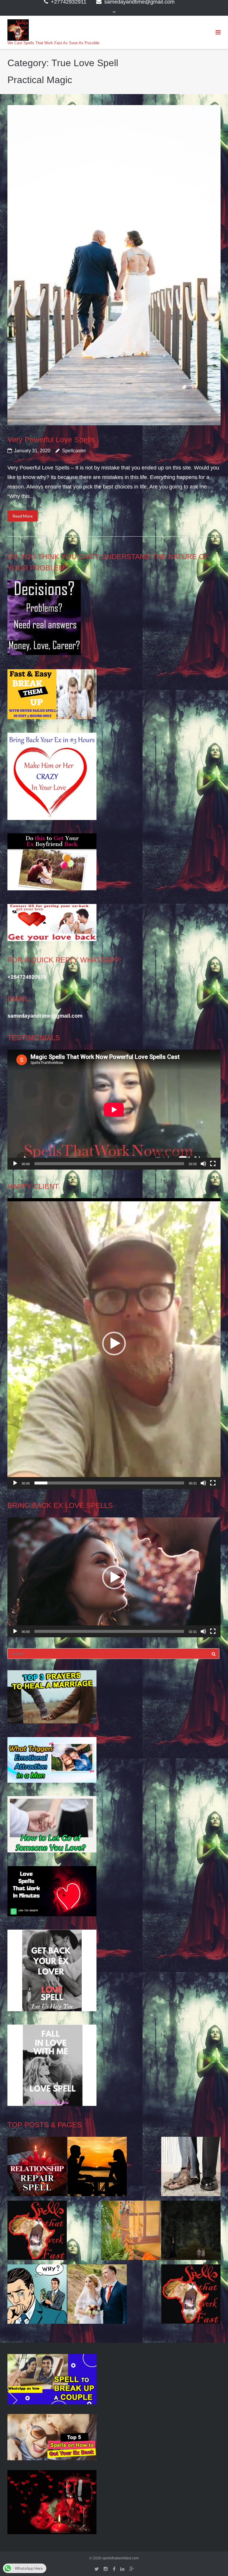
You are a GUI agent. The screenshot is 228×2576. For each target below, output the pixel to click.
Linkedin (122, 2569)
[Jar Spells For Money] (37, 2232)
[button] (114, 1343)
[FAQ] (191, 2296)
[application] (114, 1110)
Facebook (114, 2569)
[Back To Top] (213, 2562)
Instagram (106, 2569)
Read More (23, 516)
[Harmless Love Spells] (191, 2232)
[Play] (15, 1164)
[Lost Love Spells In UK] (97, 2296)
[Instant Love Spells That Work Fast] (37, 2168)
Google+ (132, 2569)
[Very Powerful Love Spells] (114, 265)
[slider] (109, 1483)
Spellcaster (74, 451)
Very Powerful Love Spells (51, 440)
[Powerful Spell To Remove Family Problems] (97, 2168)
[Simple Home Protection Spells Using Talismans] (131, 2232)
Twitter (97, 2569)
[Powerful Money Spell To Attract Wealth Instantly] (191, 2168)
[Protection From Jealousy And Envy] (37, 2296)
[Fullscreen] (213, 1164)
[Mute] (203, 1164)
